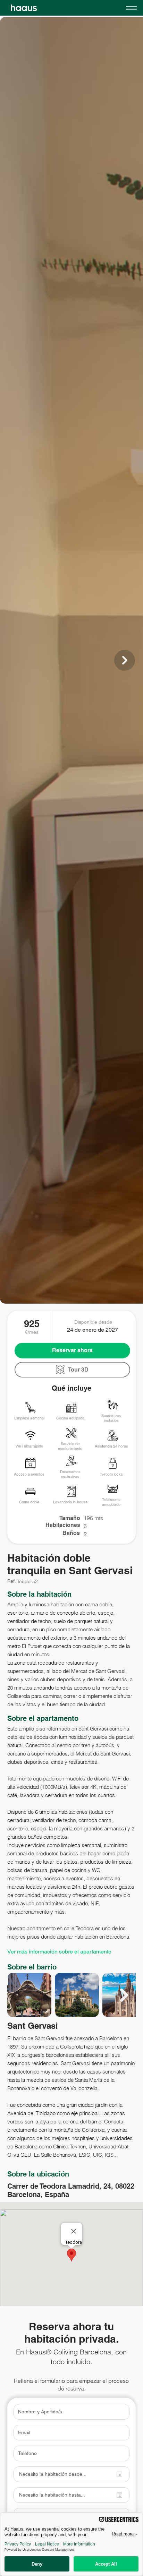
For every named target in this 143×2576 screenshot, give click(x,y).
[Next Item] (125, 660)
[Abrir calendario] (119, 2474)
